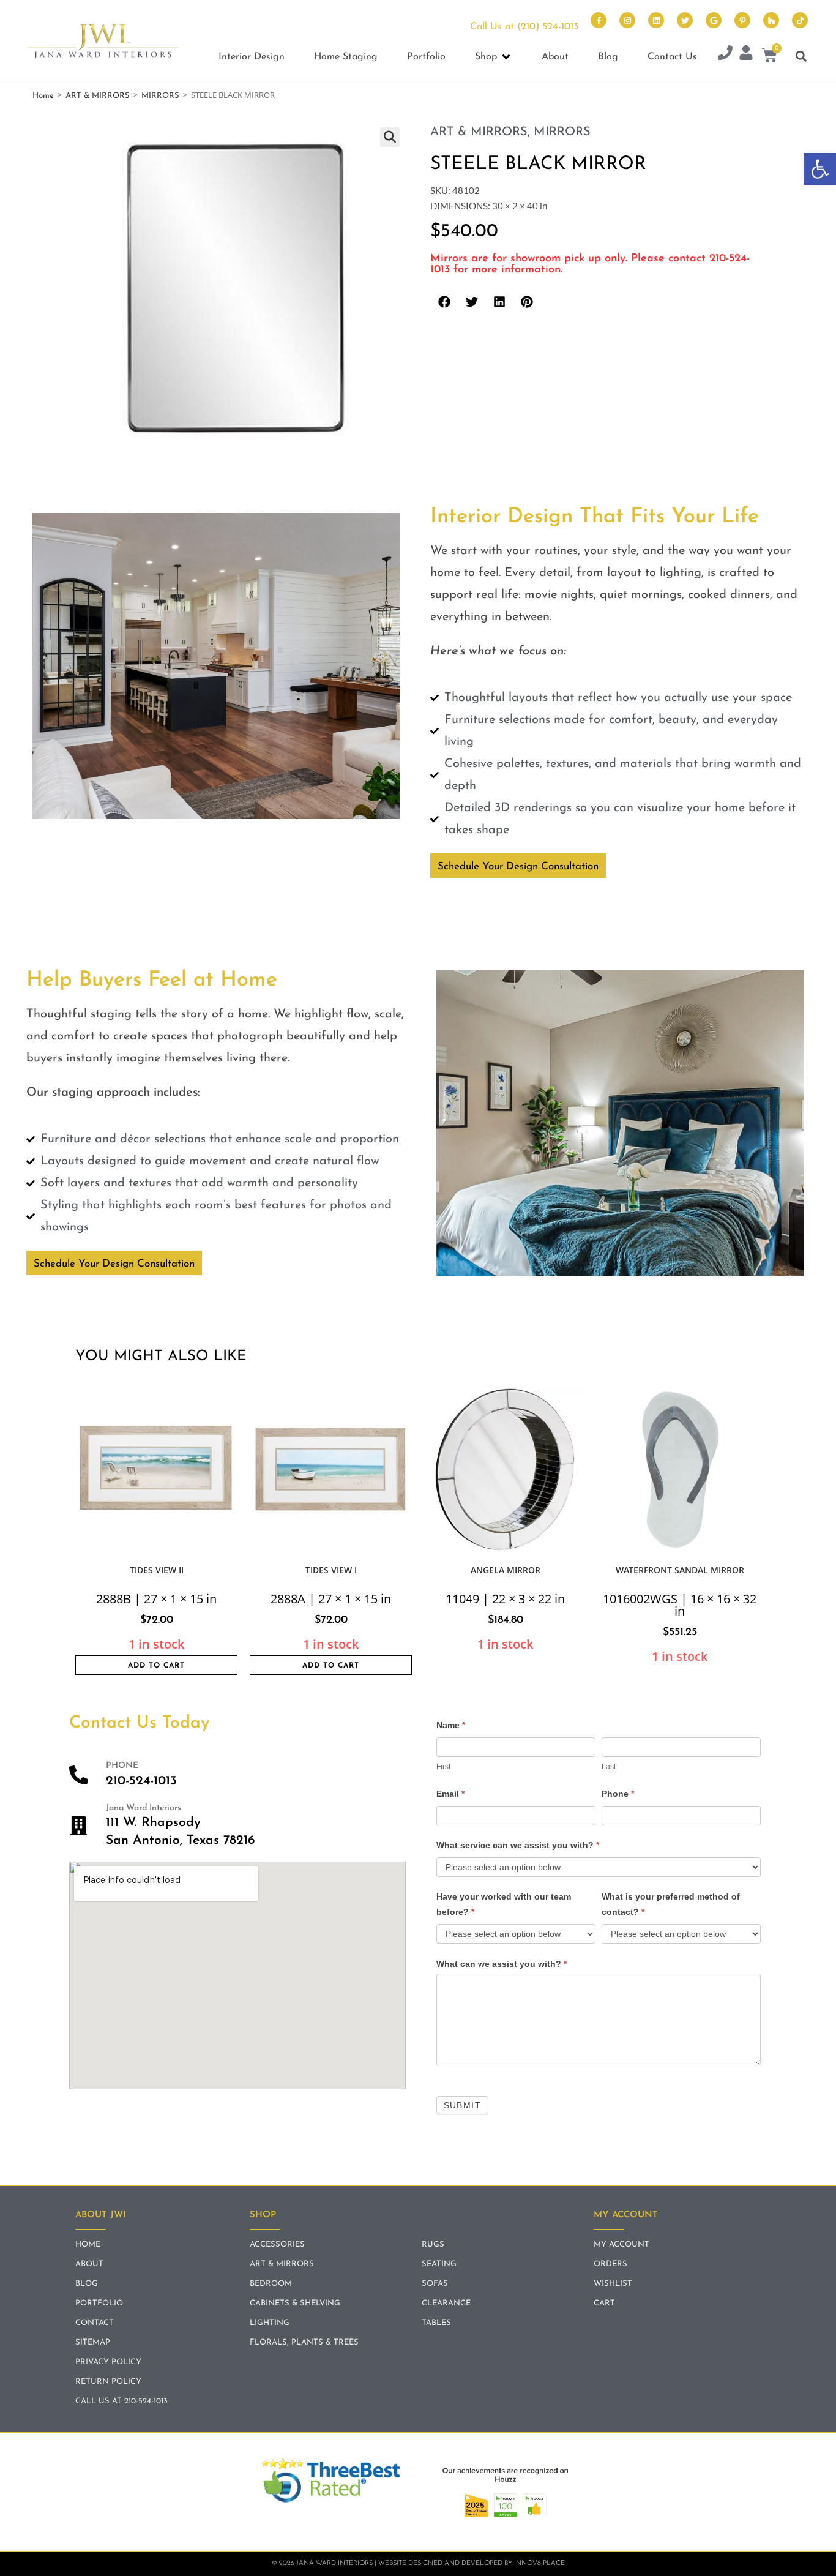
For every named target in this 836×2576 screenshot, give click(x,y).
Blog (87, 2284)
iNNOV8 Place (539, 2563)
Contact (95, 2323)
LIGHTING (270, 2323)
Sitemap (93, 2342)
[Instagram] (627, 20)
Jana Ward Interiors (144, 1808)
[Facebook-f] (599, 20)
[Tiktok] (800, 20)
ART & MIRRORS (98, 96)
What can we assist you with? (502, 1964)
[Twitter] (685, 20)
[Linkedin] (656, 20)
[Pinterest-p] (742, 20)
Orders (610, 2264)
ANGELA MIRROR (506, 1570)
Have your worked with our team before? (504, 1904)
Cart (604, 2303)
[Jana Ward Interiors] (79, 1826)
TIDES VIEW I (331, 1570)
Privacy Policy (108, 2362)
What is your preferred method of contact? (671, 1904)
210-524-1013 (141, 1781)
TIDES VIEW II (157, 1570)
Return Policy (108, 2382)
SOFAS (435, 2284)
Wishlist (613, 2284)
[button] (820, 169)
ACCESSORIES (277, 2245)
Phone (618, 1794)
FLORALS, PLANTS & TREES (304, 2342)
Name (451, 1725)
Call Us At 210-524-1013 (121, 2401)
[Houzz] (771, 20)
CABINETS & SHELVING (295, 2303)
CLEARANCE (446, 2303)
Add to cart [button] (156, 1666)
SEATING (439, 2264)
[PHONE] (79, 1775)
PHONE (122, 1766)
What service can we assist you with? (518, 1845)
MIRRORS (160, 96)
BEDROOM (271, 2284)
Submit (462, 2105)
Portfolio (99, 2303)
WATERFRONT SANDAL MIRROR (680, 1570)
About (89, 2264)
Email (450, 1794)
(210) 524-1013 (548, 27)
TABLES (436, 2323)
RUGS (433, 2245)
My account (621, 2245)
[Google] (714, 20)
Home (43, 96)
